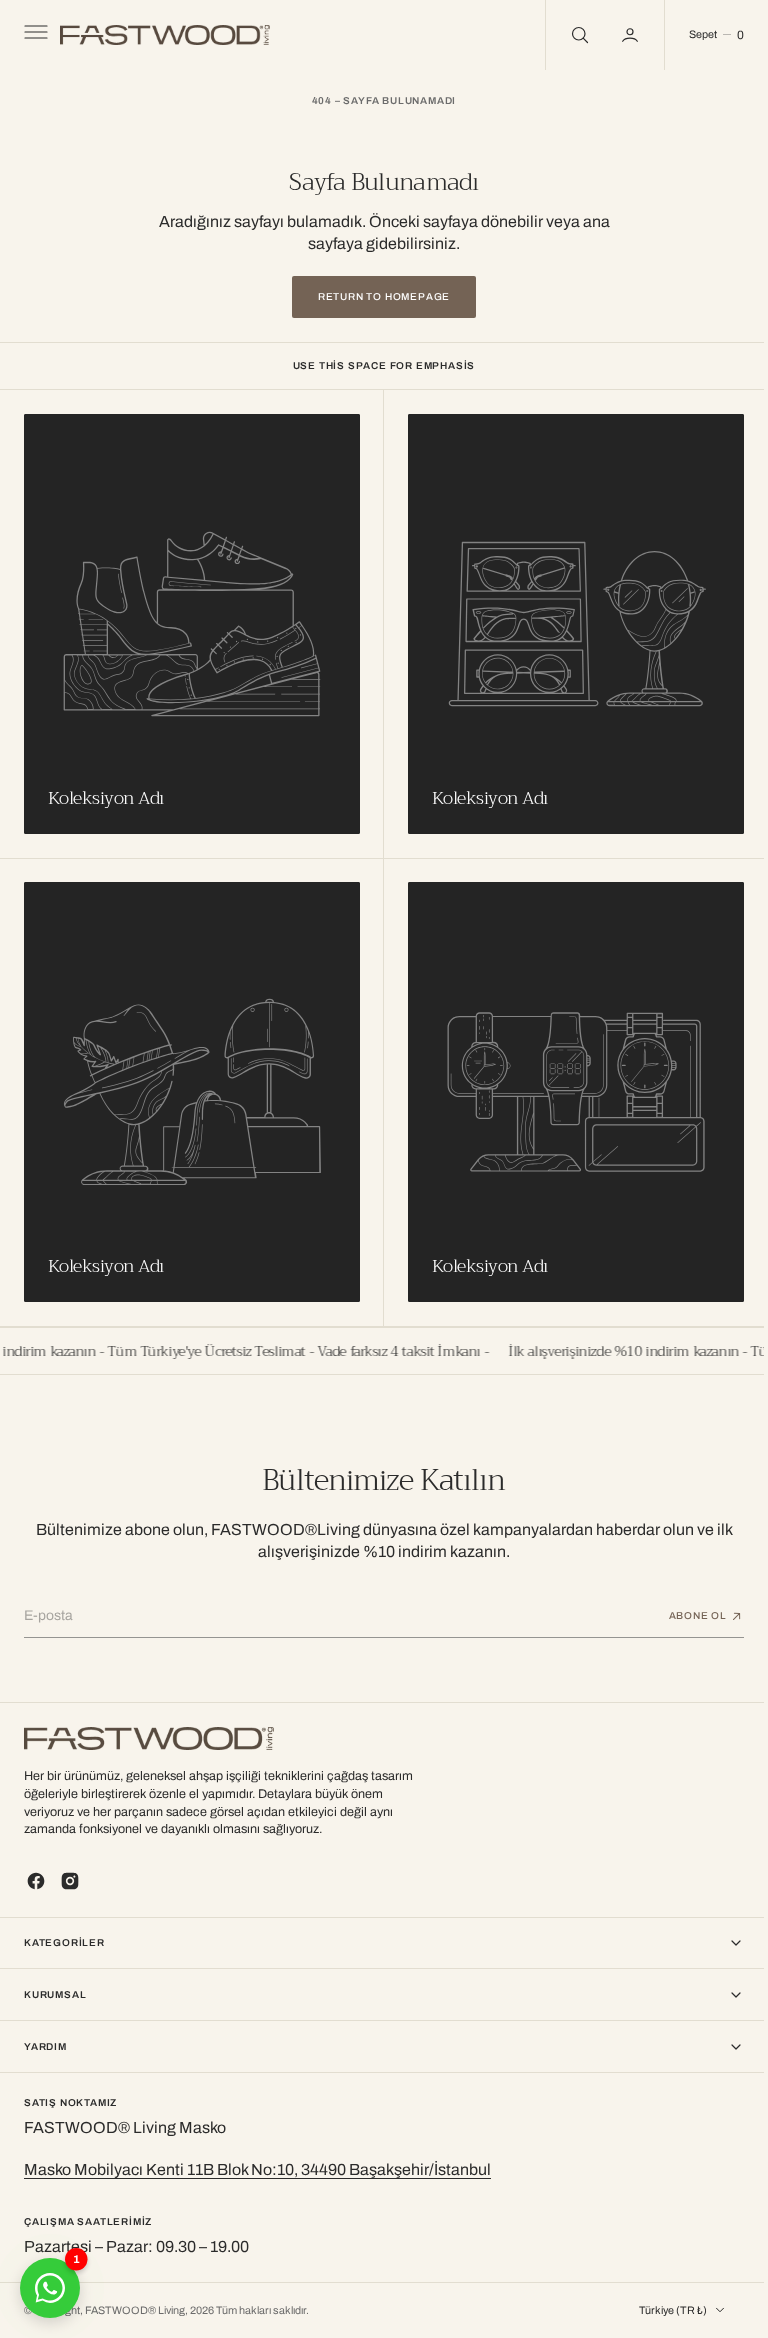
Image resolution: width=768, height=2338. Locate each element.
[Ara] (563, 35)
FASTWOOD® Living (135, 2310)
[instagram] (70, 1880)
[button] (34, 35)
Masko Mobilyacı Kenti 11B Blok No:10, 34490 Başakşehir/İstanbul (257, 2169)
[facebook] (36, 1880)
